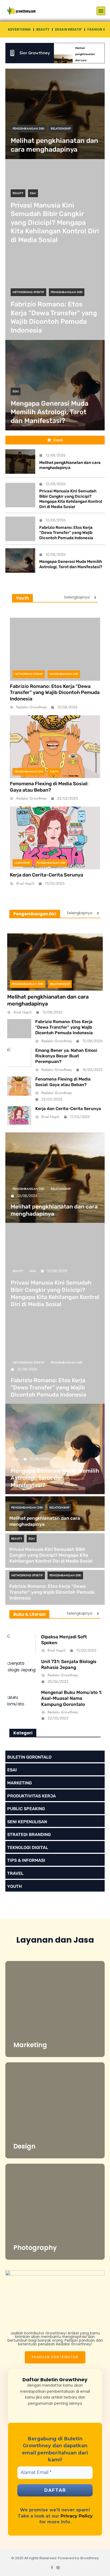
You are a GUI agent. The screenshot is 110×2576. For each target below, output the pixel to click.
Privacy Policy (77, 2516)
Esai (33, 193)
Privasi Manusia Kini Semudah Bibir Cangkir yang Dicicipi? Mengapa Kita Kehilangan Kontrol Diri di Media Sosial (55, 223)
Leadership (22, 863)
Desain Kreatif (68, 29)
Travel (15, 1873)
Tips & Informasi (26, 1860)
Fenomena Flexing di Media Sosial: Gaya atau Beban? (49, 787)
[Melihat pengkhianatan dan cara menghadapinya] (55, 114)
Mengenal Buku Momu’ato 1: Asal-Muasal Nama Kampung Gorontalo (72, 1698)
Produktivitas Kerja (32, 1796)
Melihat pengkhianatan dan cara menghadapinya (70, 465)
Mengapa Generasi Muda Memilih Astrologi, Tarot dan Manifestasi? (50, 412)
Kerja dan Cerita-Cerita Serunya (46, 875)
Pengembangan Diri (28, 128)
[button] (101, 11)
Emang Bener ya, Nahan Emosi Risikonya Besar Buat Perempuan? (66, 1056)
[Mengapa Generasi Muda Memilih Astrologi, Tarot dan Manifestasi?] (20, 560)
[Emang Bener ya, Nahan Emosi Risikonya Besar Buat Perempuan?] (19, 1057)
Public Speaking (26, 1809)
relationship (61, 128)
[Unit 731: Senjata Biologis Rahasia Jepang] (21, 1672)
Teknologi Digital (28, 1848)
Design (24, 2146)
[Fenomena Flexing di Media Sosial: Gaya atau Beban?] (55, 747)
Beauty (43, 29)
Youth (54, 772)
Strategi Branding (29, 1835)
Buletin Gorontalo (29, 1757)
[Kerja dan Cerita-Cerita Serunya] (55, 838)
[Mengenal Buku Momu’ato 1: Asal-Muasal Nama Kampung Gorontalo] (21, 1706)
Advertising (19, 29)
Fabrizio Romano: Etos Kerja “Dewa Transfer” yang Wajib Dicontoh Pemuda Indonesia (66, 533)
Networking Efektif (28, 292)
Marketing (19, 1783)
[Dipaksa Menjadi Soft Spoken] (21, 1644)
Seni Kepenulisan (27, 1822)
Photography (35, 2248)
